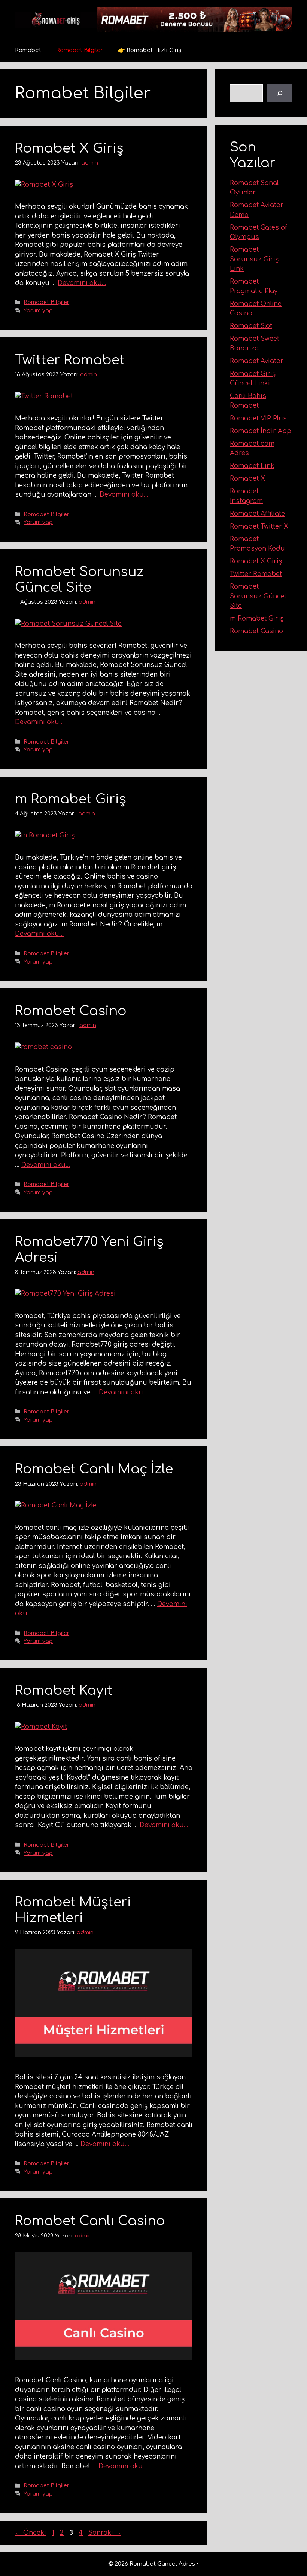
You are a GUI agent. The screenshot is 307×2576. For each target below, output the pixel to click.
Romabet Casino (71, 1011)
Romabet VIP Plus (258, 418)
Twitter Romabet (70, 360)
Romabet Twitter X (259, 526)
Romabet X (247, 479)
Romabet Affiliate (257, 514)
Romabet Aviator (257, 361)
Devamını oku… (82, 283)
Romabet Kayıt (64, 1690)
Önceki (31, 2533)
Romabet (28, 50)
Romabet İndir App (261, 431)
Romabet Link (252, 466)
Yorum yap (38, 310)
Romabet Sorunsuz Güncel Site (258, 596)
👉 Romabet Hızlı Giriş (150, 50)
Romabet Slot (251, 326)
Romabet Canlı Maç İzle (94, 1469)
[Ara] (280, 93)
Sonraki (105, 2533)
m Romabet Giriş (71, 799)
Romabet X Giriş (69, 148)
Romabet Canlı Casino (90, 2221)
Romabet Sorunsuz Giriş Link (254, 259)
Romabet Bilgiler (80, 50)
